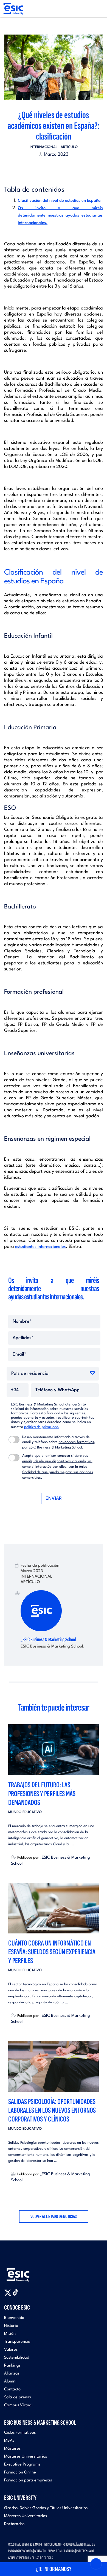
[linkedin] (54, 168)
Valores (11, 2350)
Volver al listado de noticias (54, 2216)
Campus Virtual (18, 2405)
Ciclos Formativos (20, 2433)
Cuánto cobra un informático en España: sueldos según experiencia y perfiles (52, 1952)
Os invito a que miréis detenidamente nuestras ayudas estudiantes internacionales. (60, 216)
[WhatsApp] (58, 168)
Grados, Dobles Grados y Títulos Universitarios (46, 2508)
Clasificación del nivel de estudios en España (59, 201)
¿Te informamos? (54, 2569)
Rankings (12, 2366)
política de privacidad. (42, 1427)
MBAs (9, 2441)
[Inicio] (13, 9)
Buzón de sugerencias (61, 2551)
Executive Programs (22, 2465)
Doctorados (14, 2524)
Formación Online (20, 2473)
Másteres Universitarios (26, 2457)
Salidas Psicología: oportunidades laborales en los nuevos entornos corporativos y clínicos (52, 2110)
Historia (11, 2326)
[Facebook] (49, 168)
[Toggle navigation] (98, 9)
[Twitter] (44, 168)
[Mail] (63, 168)
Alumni (10, 2382)
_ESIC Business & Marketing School (48, 1640)
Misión (10, 2334)
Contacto (12, 2389)
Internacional (44, 147)
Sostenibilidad (17, 2358)
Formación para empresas (28, 2480)
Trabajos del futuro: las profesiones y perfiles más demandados (42, 1794)
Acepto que (58, 1467)
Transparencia (17, 2342)
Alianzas (12, 2374)
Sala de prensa (18, 2397)
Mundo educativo (25, 1812)
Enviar (54, 1499)
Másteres (12, 2449)
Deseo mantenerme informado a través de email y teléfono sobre (59, 1442)
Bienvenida (14, 2318)
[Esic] (26, 2272)
